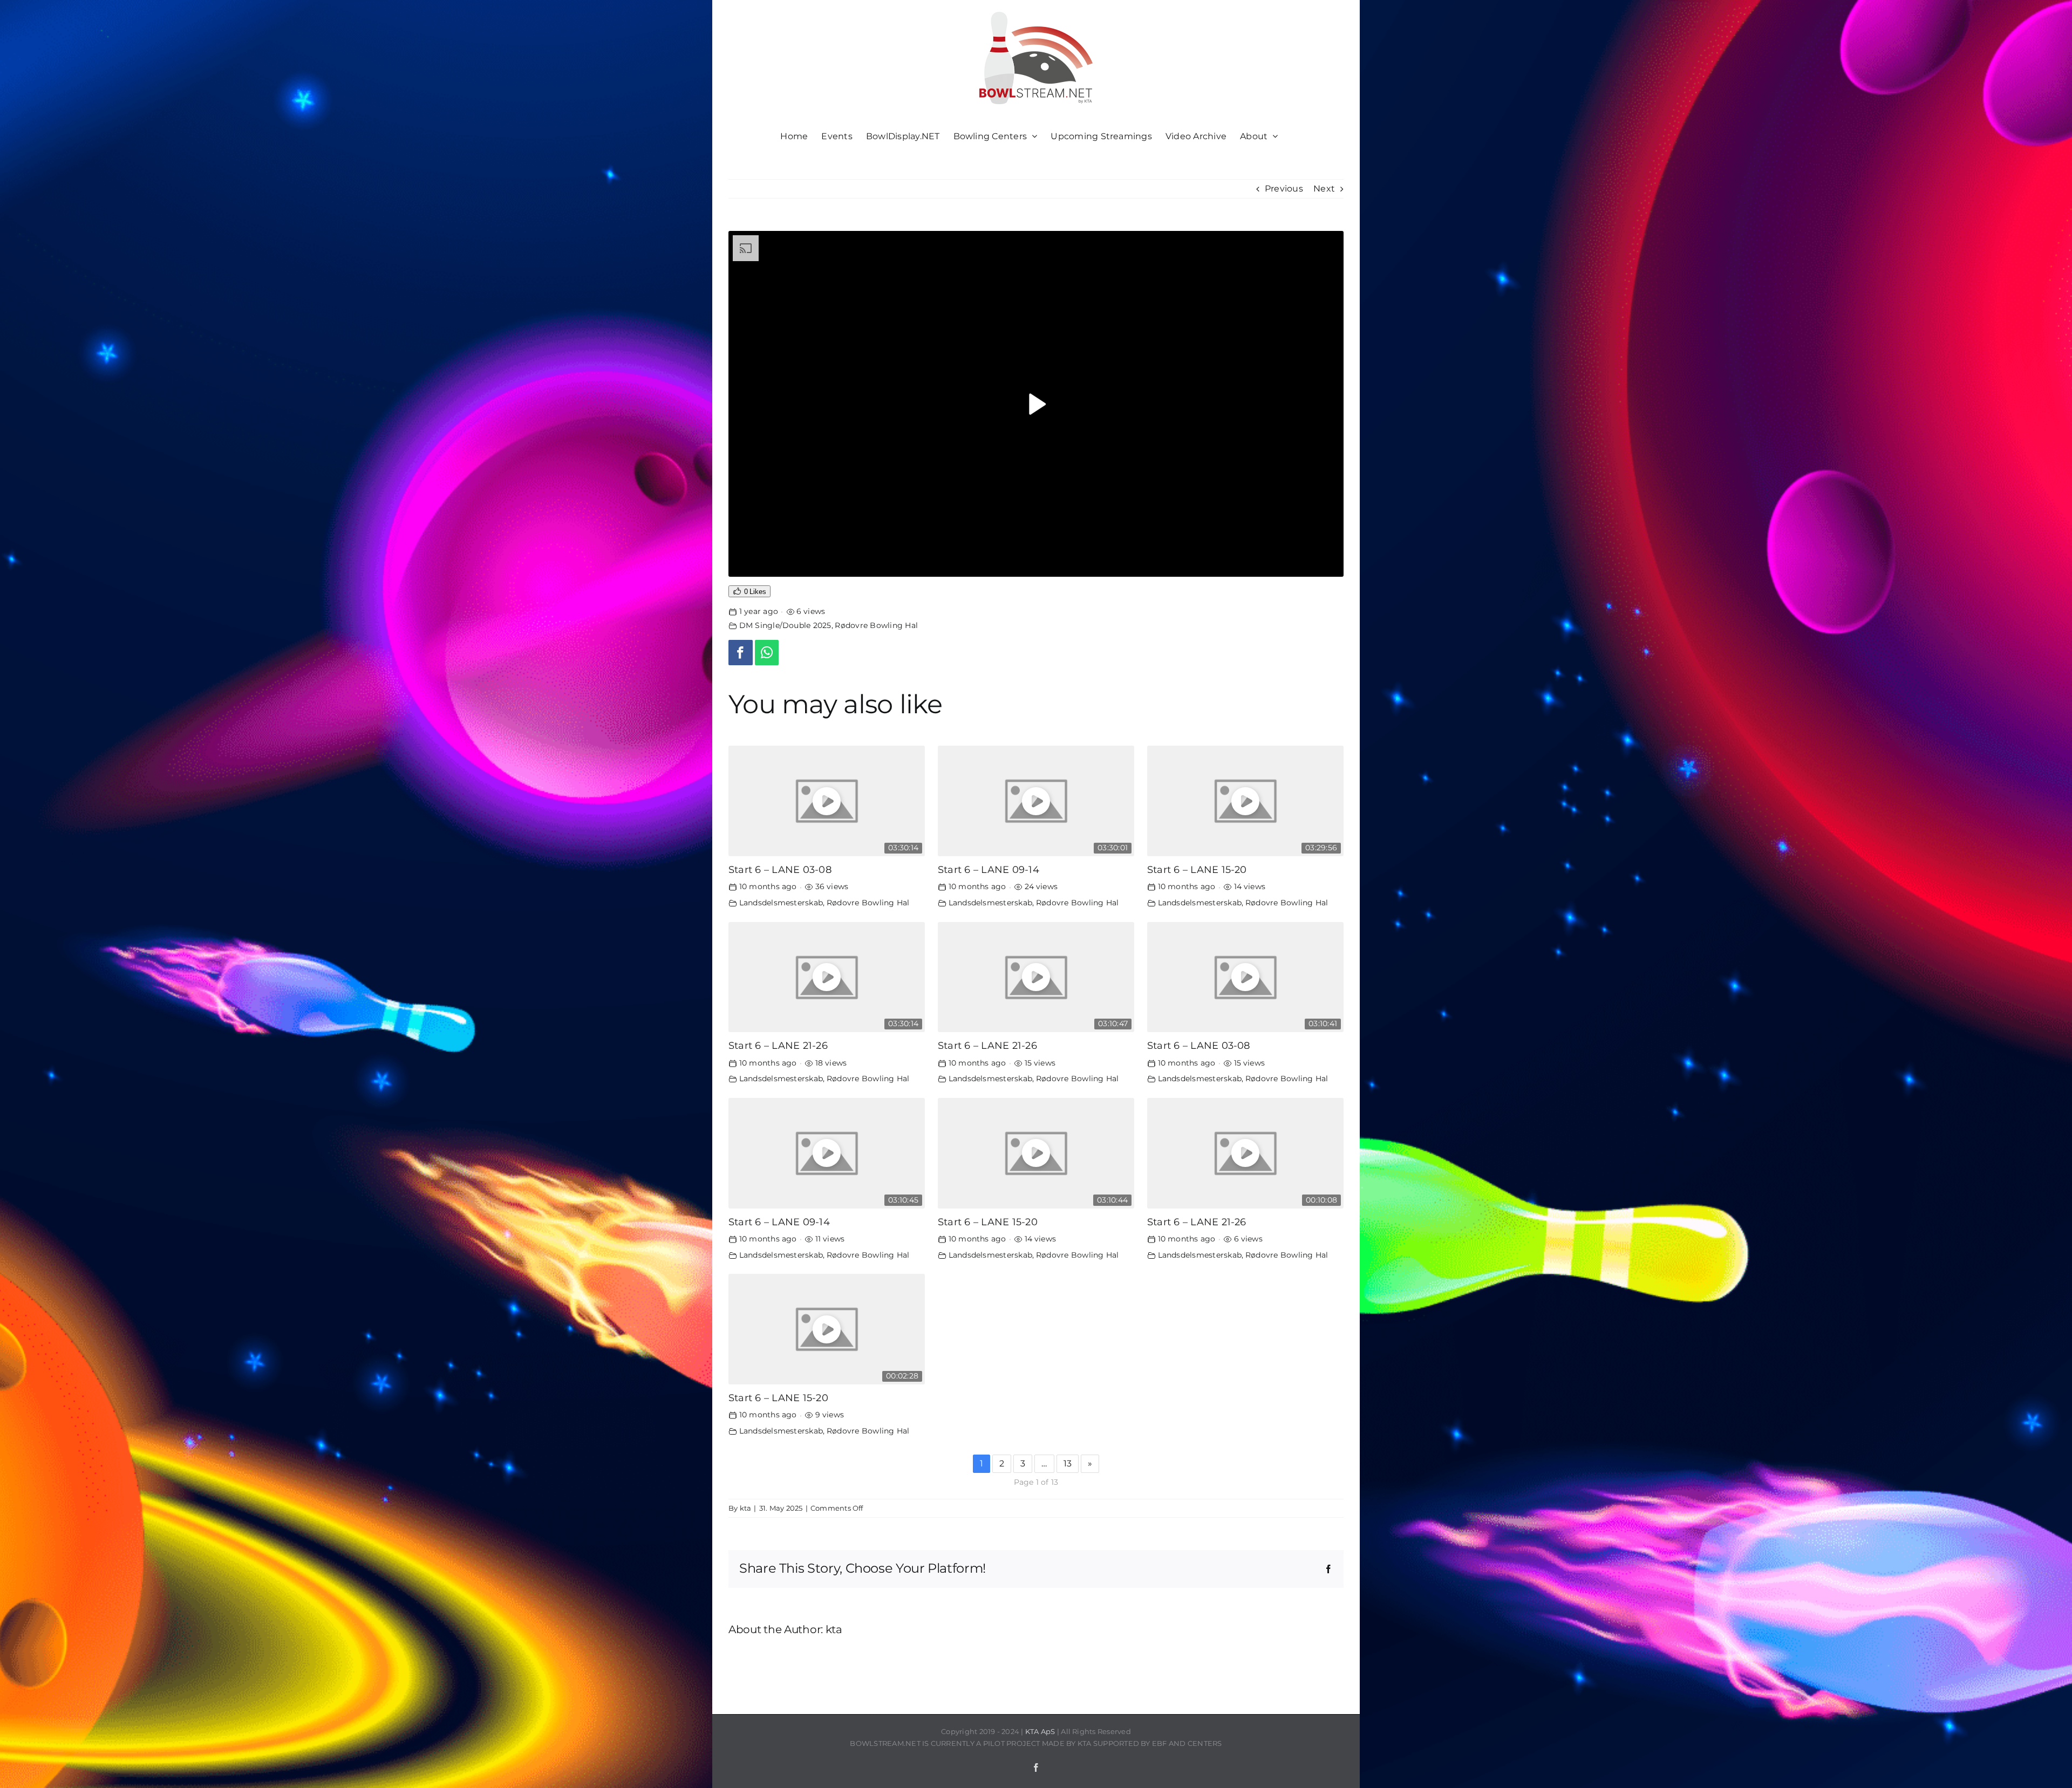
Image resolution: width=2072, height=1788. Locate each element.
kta (746, 1508)
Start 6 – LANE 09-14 (989, 869)
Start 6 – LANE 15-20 (1197, 869)
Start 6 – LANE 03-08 (780, 869)
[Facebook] (741, 653)
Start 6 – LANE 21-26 (778, 1045)
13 (1068, 1463)
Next (1324, 189)
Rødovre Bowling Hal (876, 625)
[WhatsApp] (767, 653)
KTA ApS (1040, 1731)
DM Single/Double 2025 (785, 625)
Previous (1284, 189)
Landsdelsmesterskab (781, 903)
